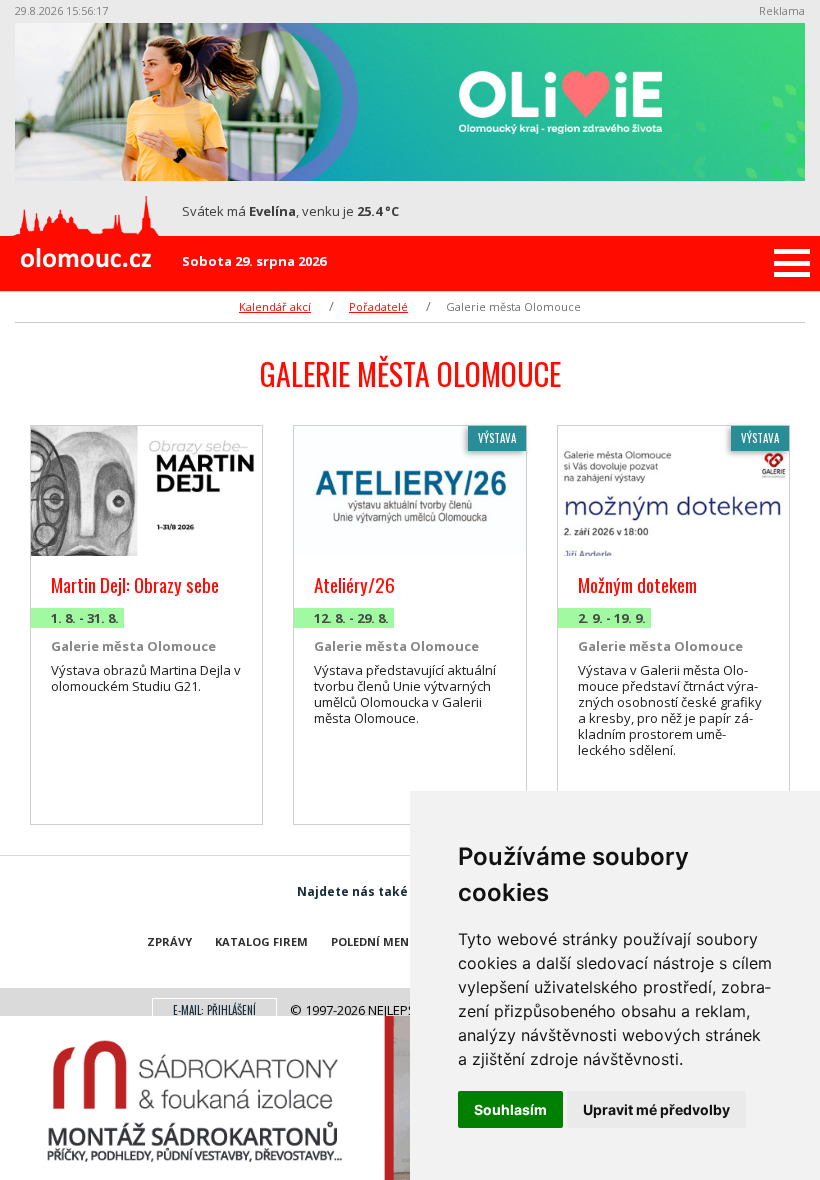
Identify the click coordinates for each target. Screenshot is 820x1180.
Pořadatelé (378, 306)
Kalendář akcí (275, 306)
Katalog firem (261, 941)
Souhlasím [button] (510, 1109)
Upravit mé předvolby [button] (656, 1109)
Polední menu (374, 941)
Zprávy (169, 941)
